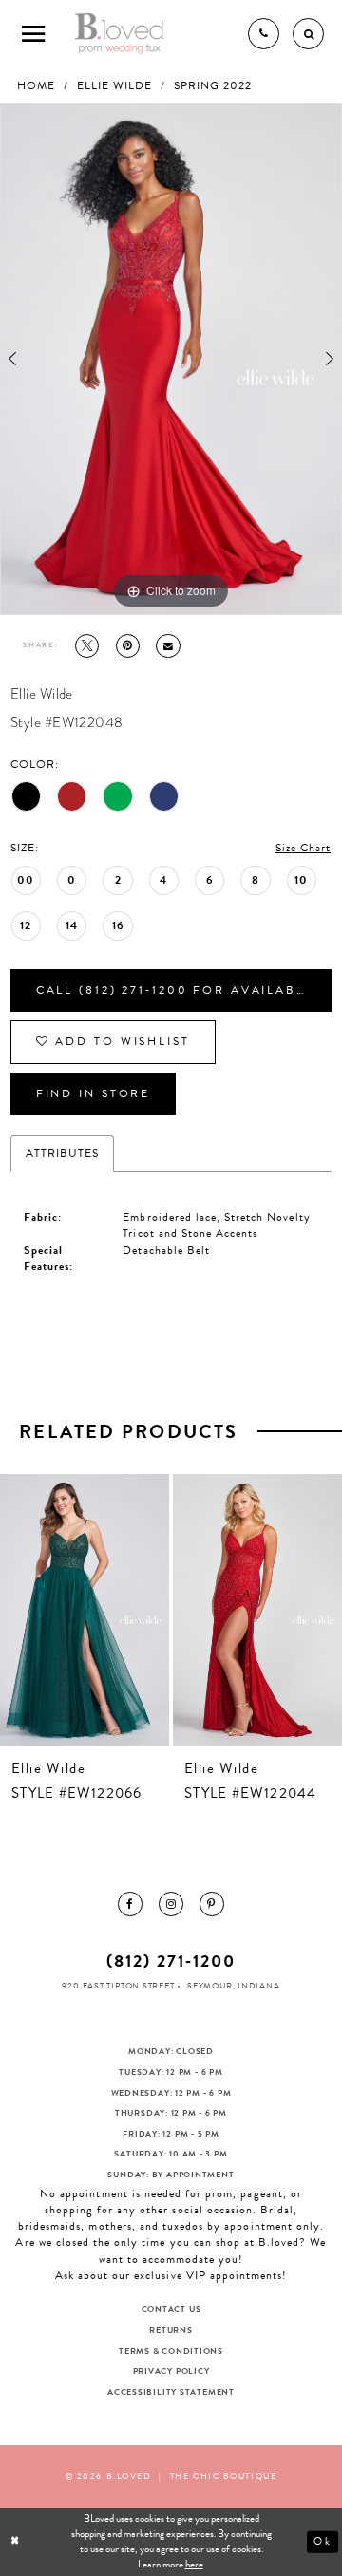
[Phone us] (264, 34)
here (194, 2564)
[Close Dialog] (16, 2542)
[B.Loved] (119, 33)
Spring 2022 (213, 86)
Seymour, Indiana (233, 1986)
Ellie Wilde (114, 86)
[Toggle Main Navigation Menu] (34, 34)
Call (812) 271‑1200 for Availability (184, 990)
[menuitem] (130, 1904)
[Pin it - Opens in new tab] (128, 646)
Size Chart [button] (303, 848)
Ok (323, 2541)
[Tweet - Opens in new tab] (87, 646)
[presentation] (85, 1610)
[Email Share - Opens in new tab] (168, 646)
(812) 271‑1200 (171, 1960)
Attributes (62, 1153)
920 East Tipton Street (118, 1986)
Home (36, 86)
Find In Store (93, 1093)
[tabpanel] (171, 359)
